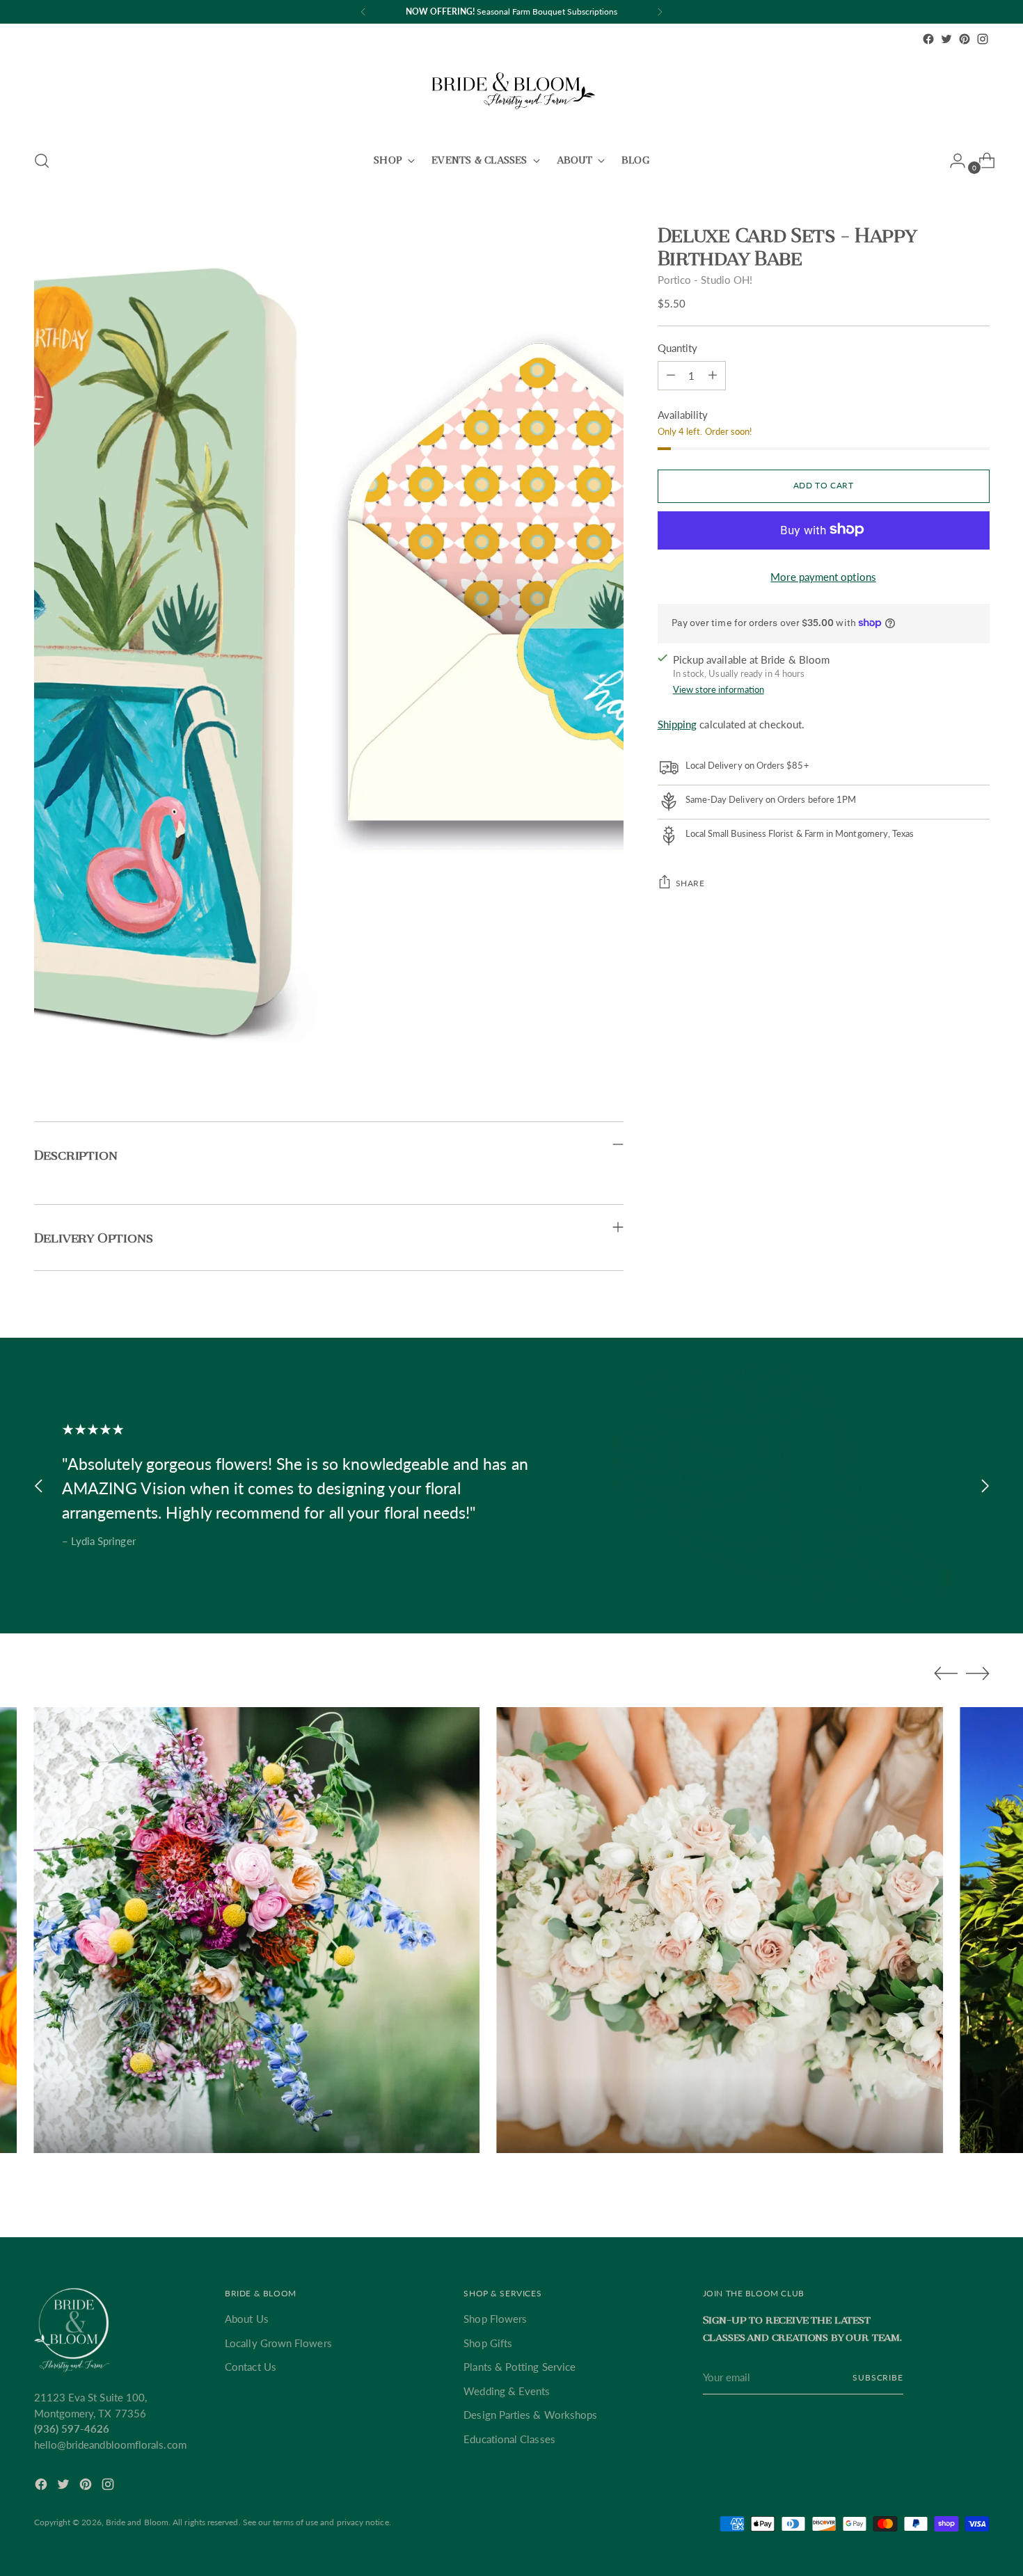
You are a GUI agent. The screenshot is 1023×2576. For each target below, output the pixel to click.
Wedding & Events (507, 2391)
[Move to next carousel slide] (985, 1486)
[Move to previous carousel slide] (39, 1486)
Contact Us (251, 2367)
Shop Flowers (495, 2319)
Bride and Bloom (137, 2522)
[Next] (660, 12)
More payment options (823, 576)
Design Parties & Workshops (530, 2415)
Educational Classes (509, 2439)
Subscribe (878, 2377)
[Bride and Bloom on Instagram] (983, 39)
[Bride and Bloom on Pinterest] (965, 39)
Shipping (677, 723)
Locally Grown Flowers (278, 2343)
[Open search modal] (42, 161)
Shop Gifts (488, 2343)
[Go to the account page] (952, 161)
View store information (719, 689)
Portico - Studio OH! (705, 280)
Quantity (678, 347)
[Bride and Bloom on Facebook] (928, 39)
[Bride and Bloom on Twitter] (946, 39)
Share (690, 882)
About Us (247, 2319)
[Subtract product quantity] (713, 375)
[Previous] (363, 12)
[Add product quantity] (671, 375)
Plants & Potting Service (520, 2367)
